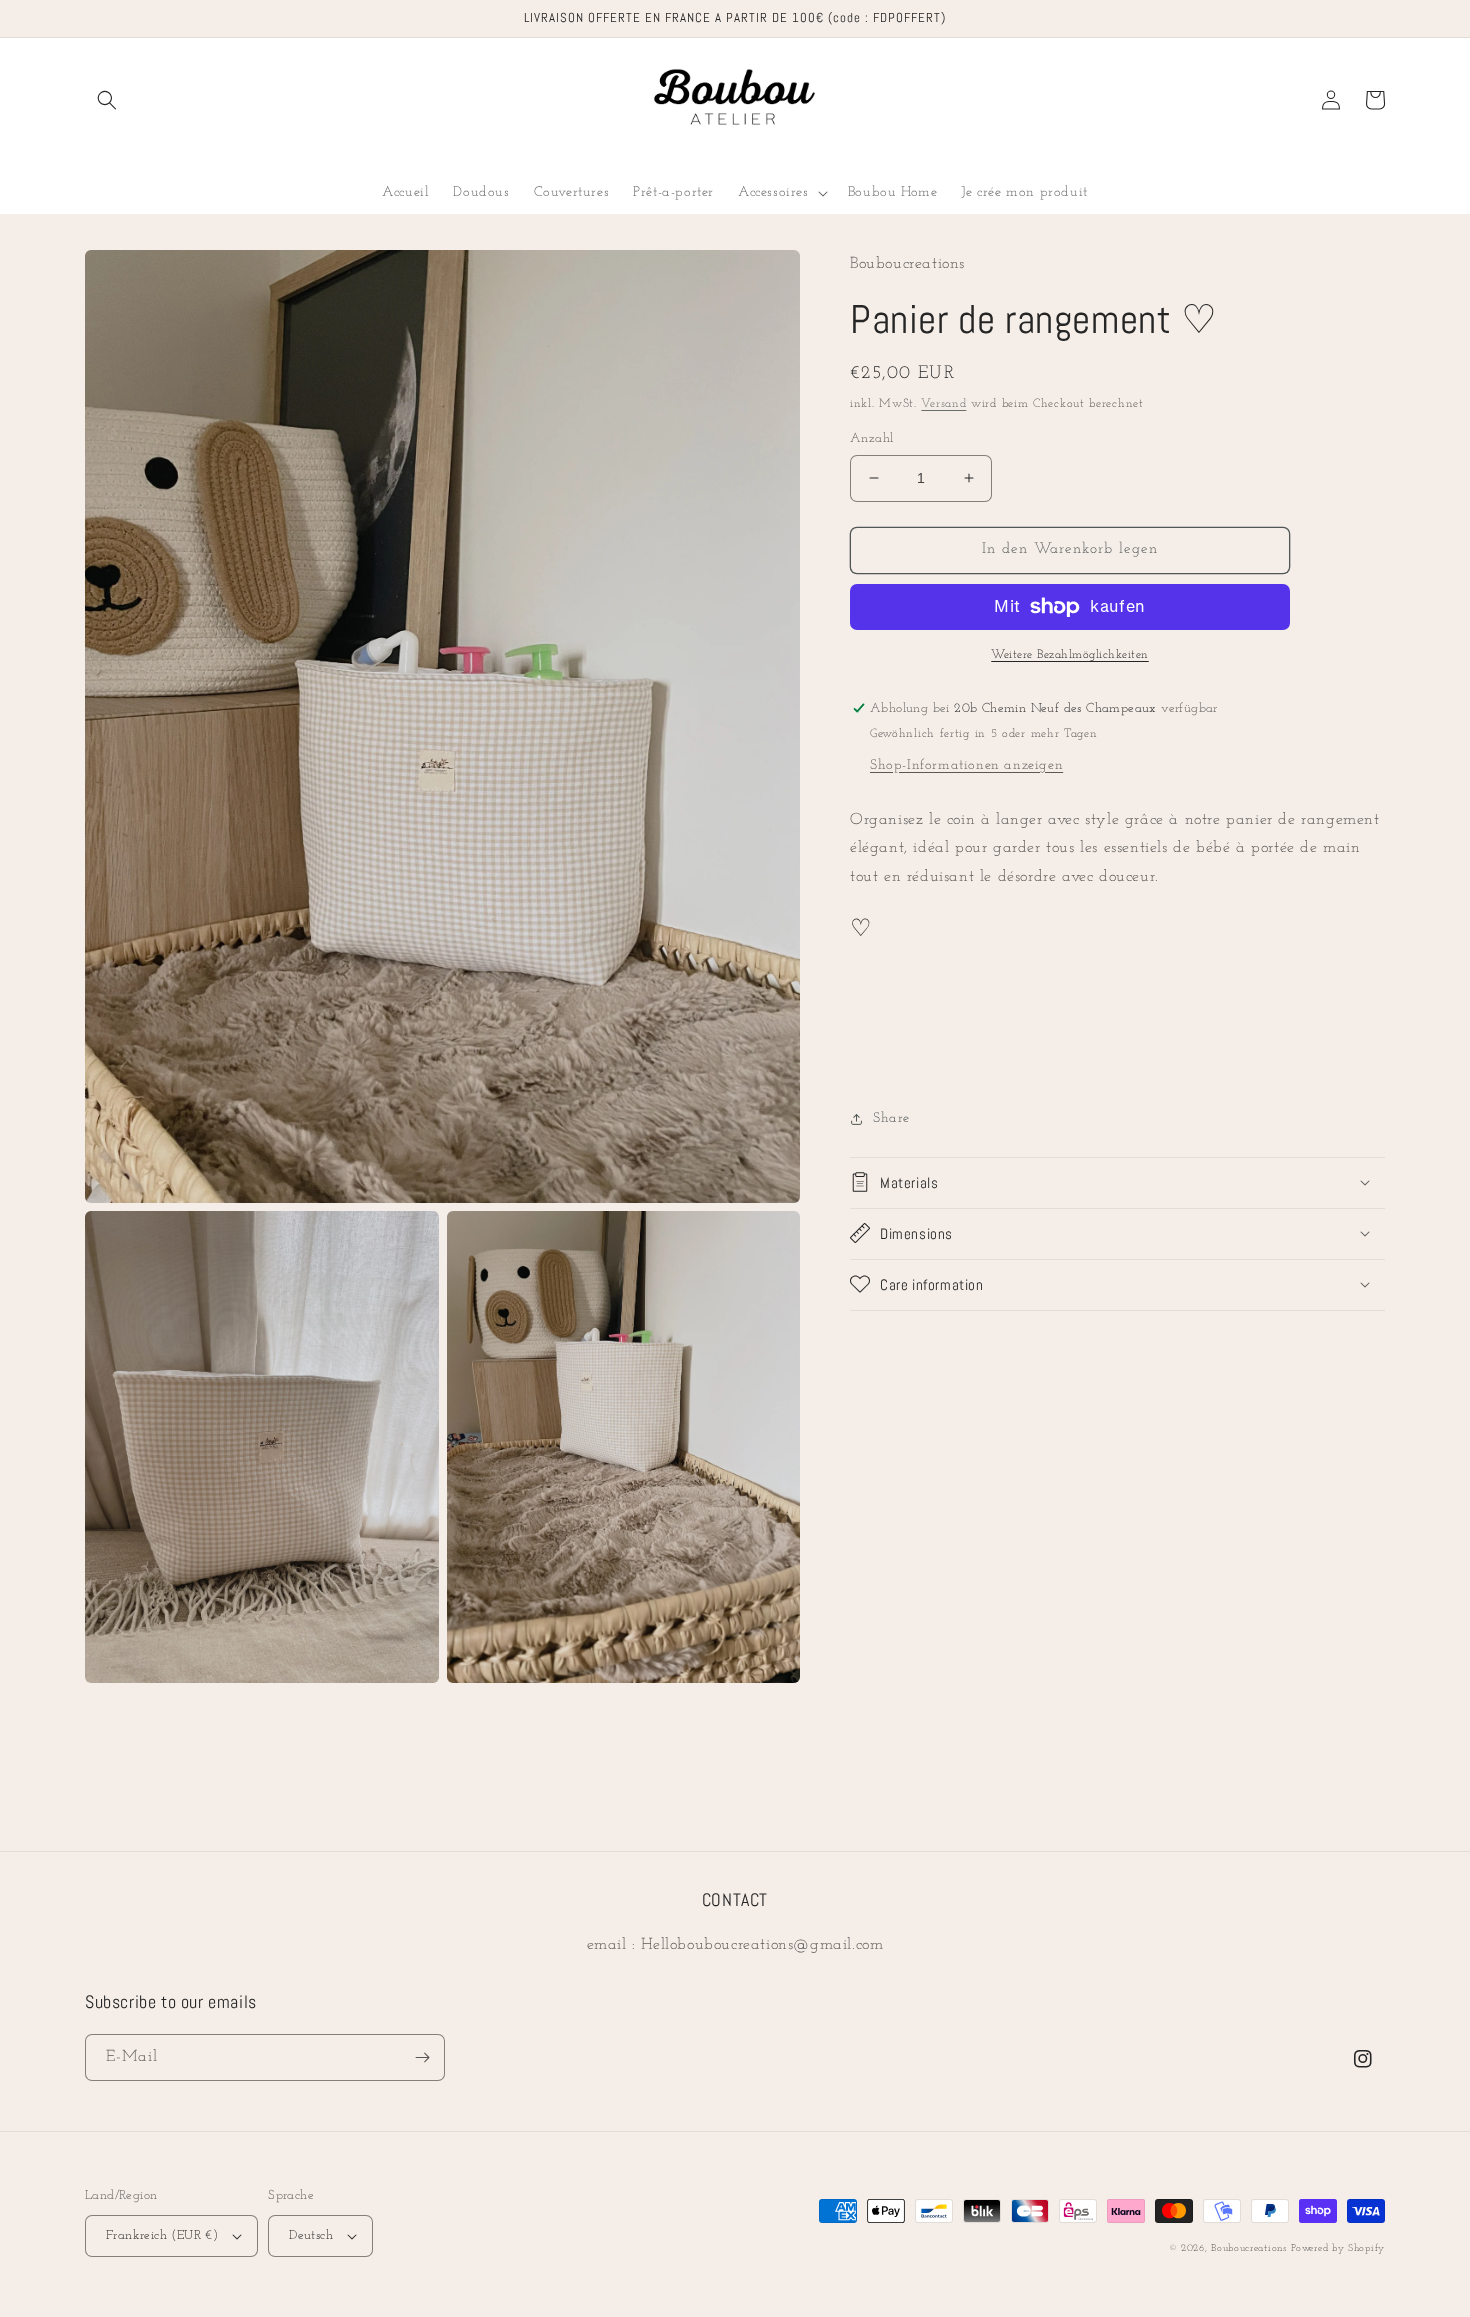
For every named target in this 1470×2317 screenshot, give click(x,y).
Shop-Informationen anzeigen (966, 765)
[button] (107, 100)
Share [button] (891, 1118)
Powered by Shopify (1338, 2248)
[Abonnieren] (422, 2057)
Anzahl (871, 438)
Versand (943, 404)
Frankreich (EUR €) (162, 2235)
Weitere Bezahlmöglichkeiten (1070, 655)
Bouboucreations (1249, 2248)
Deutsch (311, 2235)
